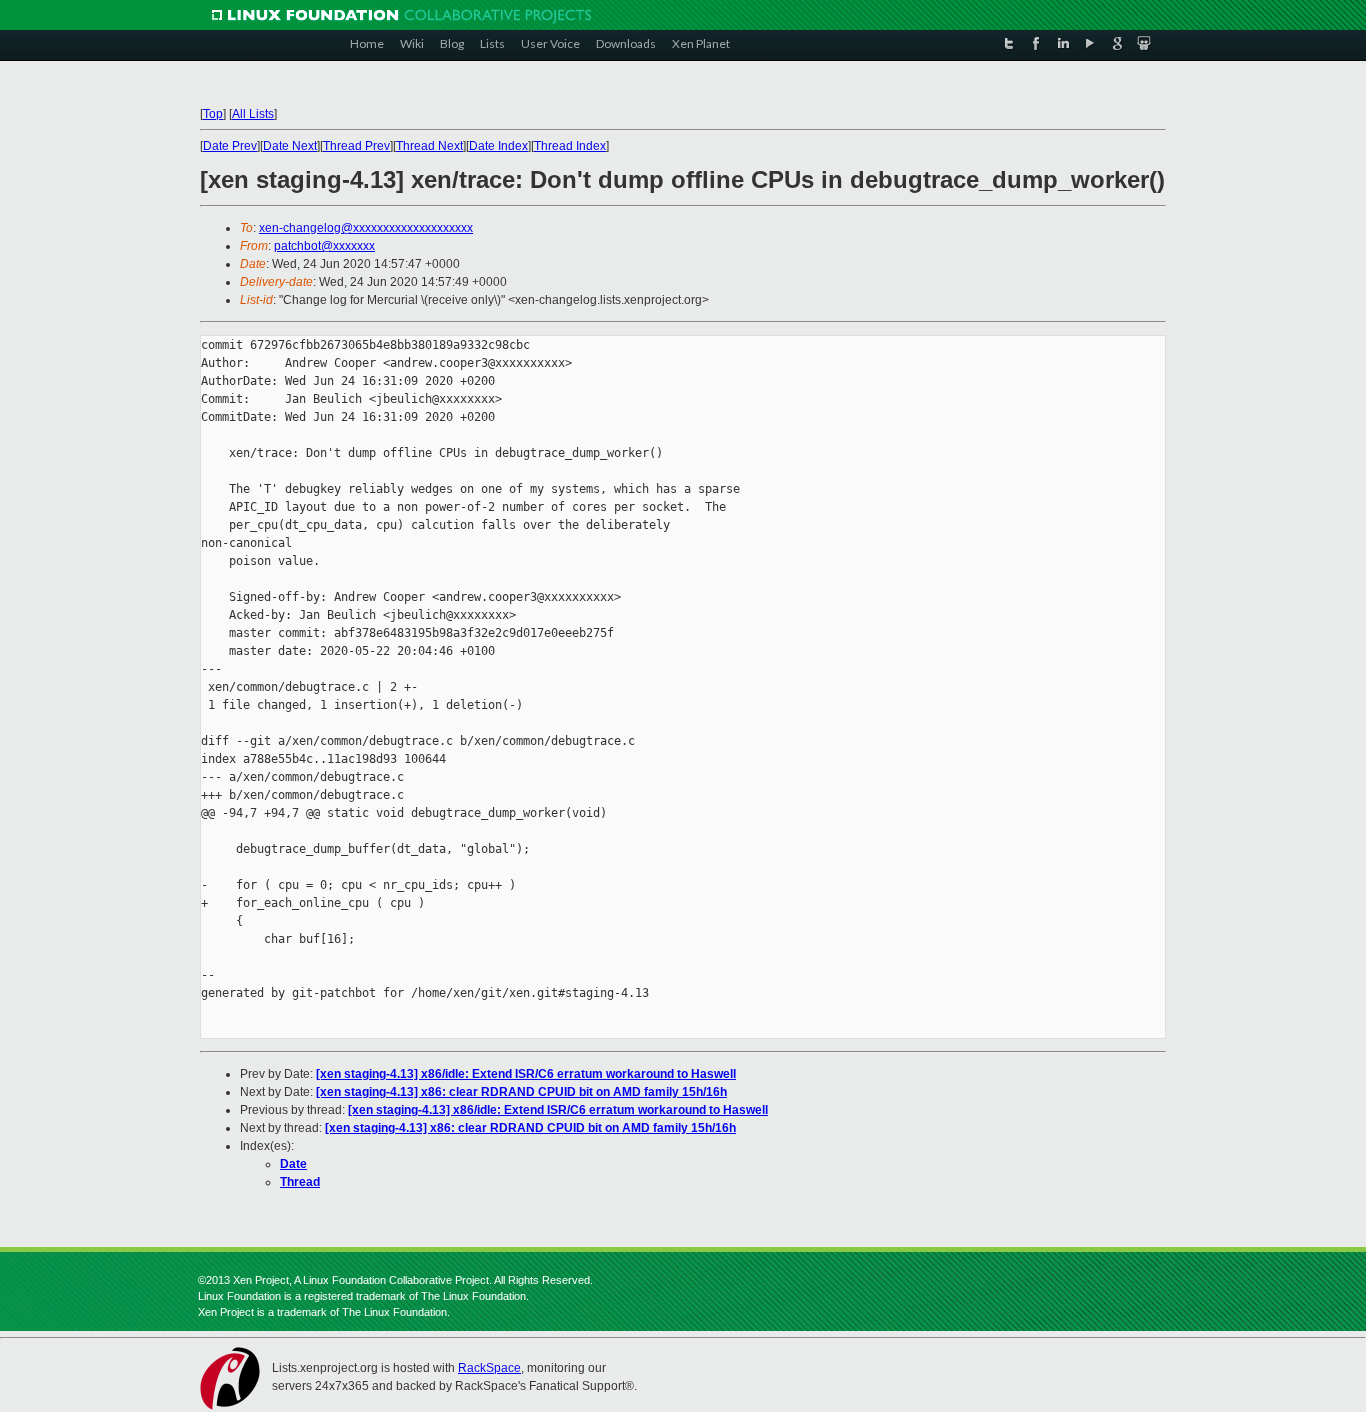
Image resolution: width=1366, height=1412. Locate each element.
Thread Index (570, 146)
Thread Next (429, 146)
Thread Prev (356, 146)
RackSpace (489, 1368)
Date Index (498, 146)
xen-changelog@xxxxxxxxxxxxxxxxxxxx (366, 228)
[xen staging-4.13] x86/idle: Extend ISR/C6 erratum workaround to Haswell (526, 1074)
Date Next (290, 146)
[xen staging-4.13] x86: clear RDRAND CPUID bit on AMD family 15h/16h (521, 1092)
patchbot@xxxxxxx (324, 246)
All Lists (253, 114)
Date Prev (230, 146)
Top (213, 114)
